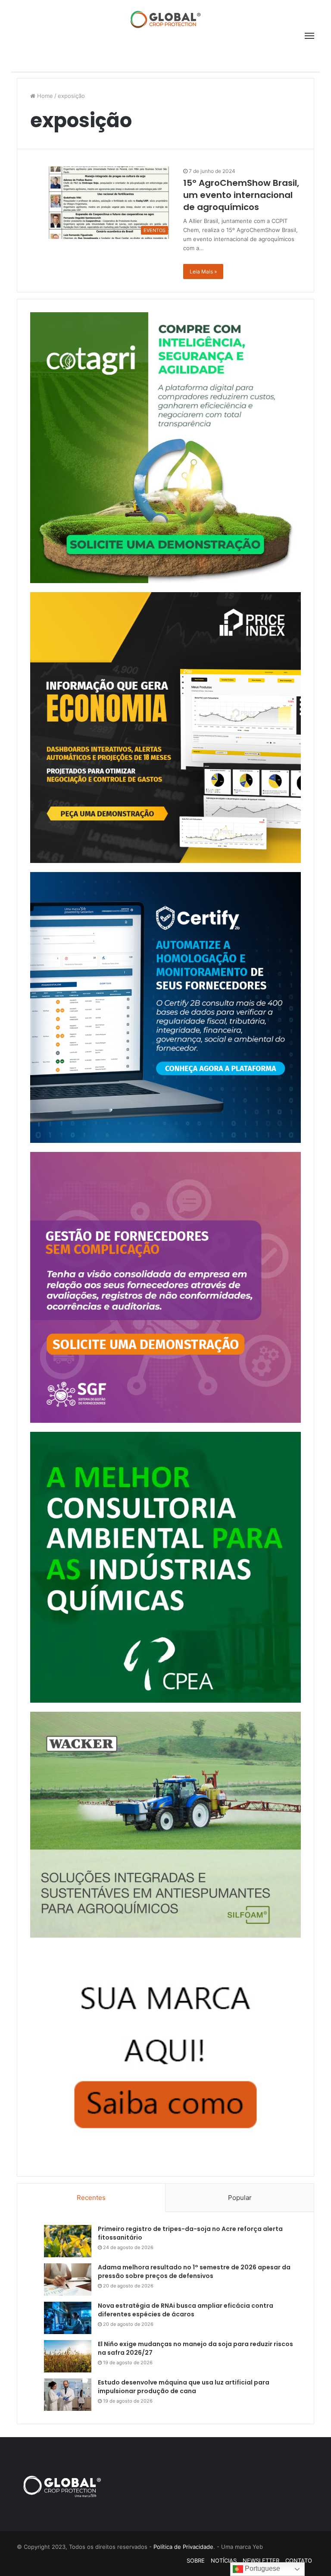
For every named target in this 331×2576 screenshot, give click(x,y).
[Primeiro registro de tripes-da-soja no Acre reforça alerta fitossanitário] (68, 2241)
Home (44, 96)
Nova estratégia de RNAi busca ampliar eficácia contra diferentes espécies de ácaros (186, 2310)
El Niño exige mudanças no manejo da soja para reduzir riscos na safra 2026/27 (195, 2348)
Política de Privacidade (183, 2547)
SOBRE (196, 2560)
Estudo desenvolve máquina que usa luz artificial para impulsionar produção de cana (184, 2387)
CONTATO (299, 2560)
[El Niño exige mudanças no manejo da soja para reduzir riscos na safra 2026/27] (68, 2356)
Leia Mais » (203, 271)
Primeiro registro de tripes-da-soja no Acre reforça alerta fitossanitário (190, 2233)
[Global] (165, 19)
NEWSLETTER (261, 2560)
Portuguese (262, 2568)
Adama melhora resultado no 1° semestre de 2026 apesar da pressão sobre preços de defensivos (194, 2272)
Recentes (91, 2198)
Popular (240, 2198)
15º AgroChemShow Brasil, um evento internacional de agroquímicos (241, 195)
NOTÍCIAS (224, 2560)
